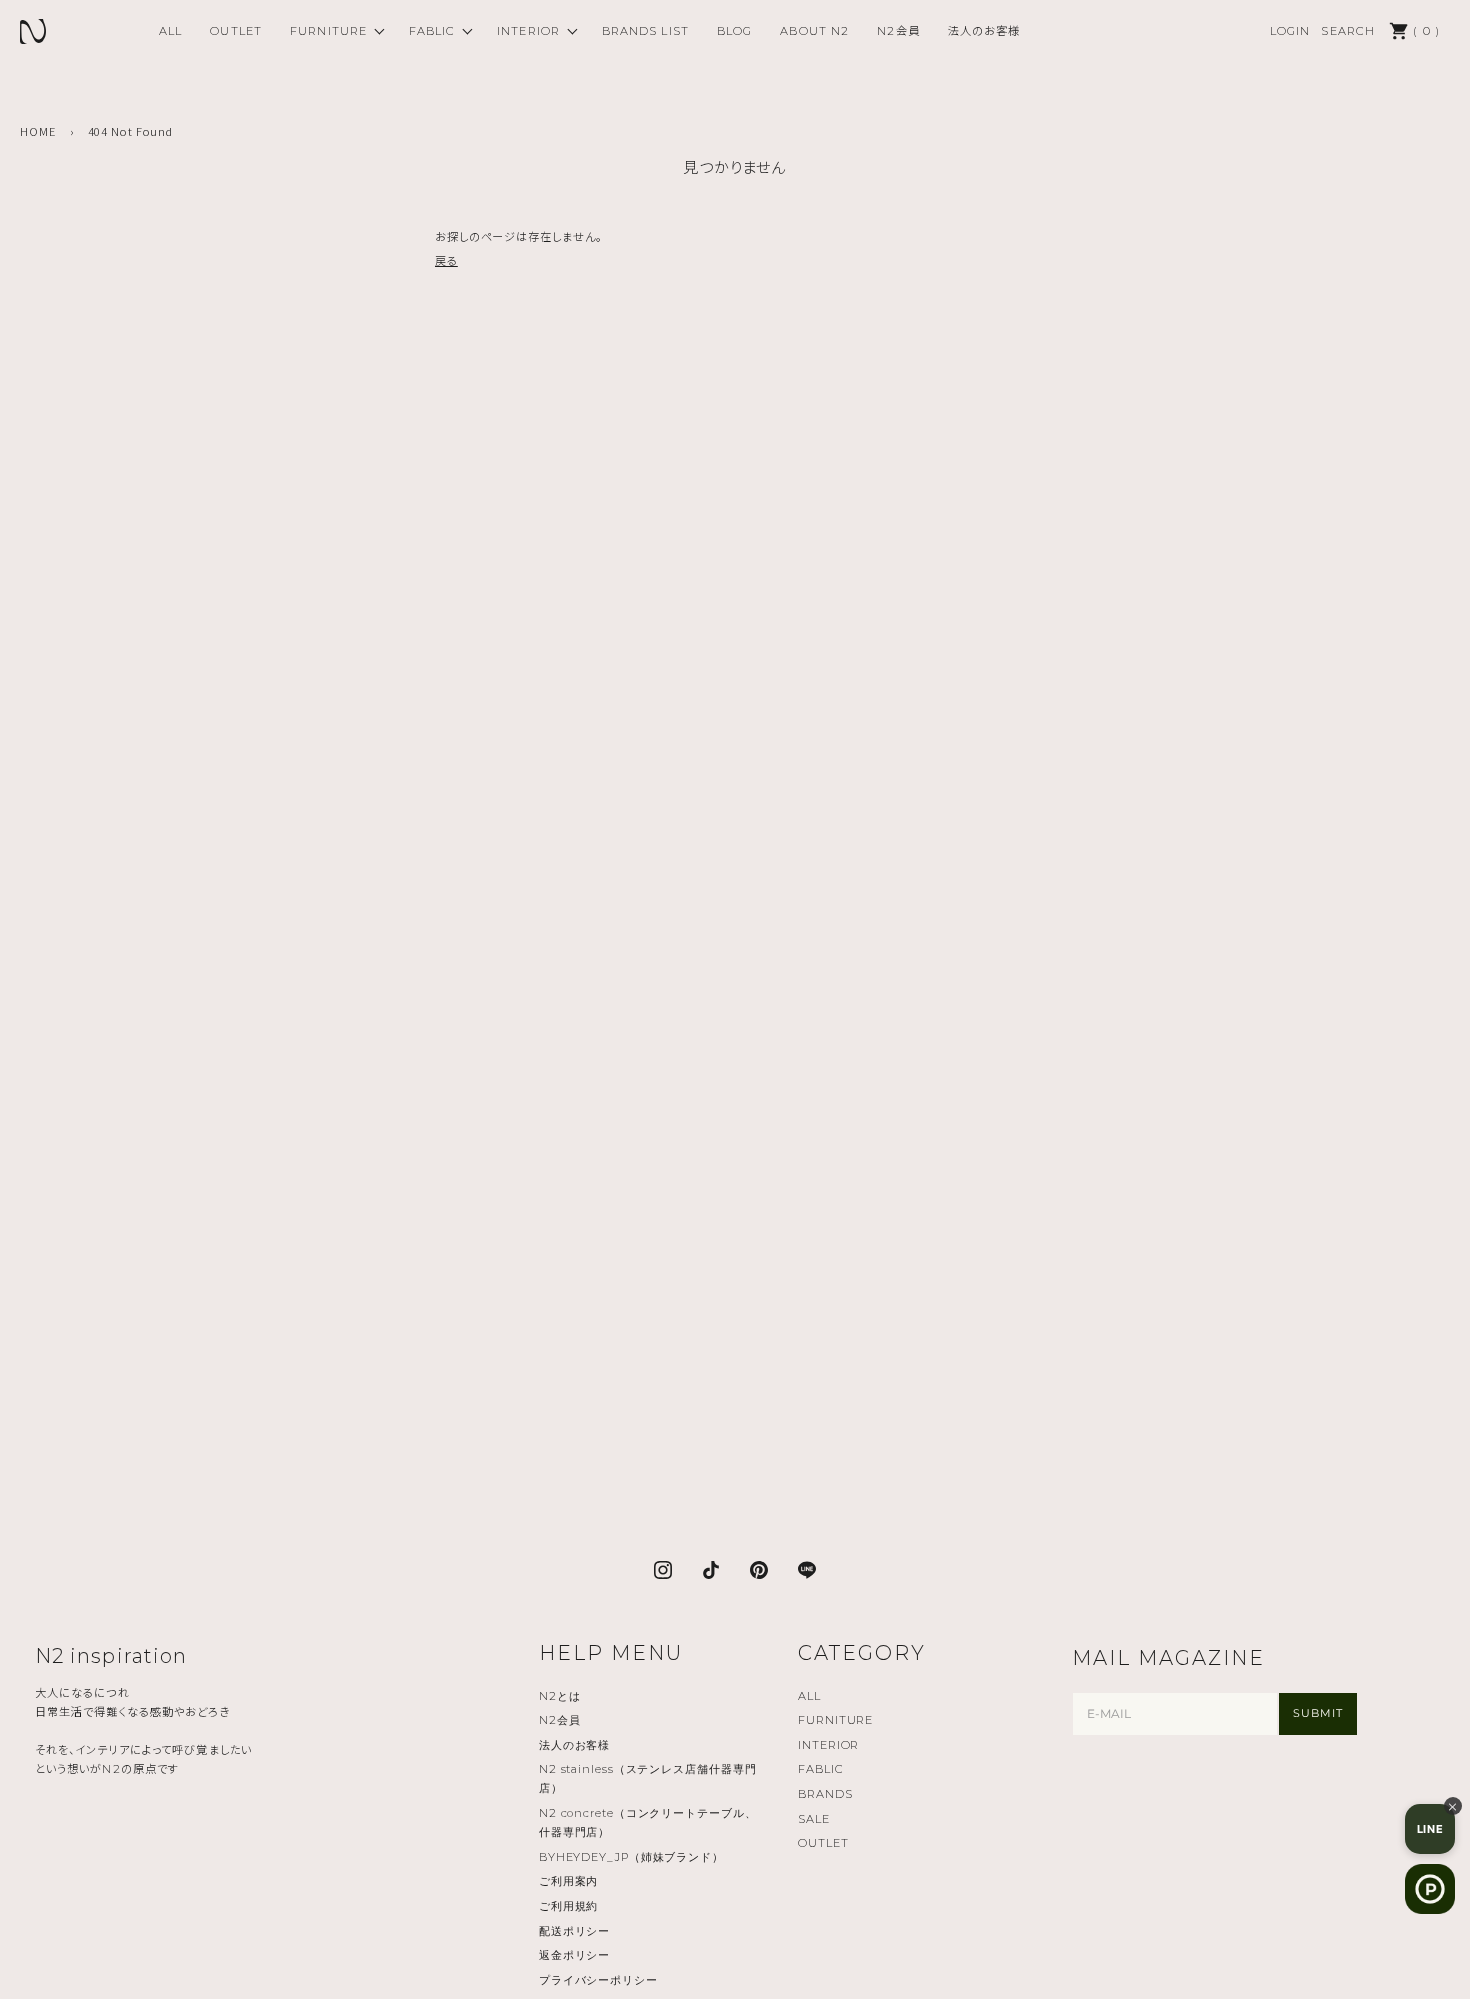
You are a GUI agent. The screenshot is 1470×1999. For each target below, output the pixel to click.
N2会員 (898, 31)
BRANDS (825, 1794)
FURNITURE (328, 31)
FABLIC (432, 31)
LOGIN (1290, 31)
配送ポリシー (574, 1931)
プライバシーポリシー (598, 1980)
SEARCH (1348, 31)
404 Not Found (131, 131)
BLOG (734, 31)
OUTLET (236, 31)
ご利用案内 (568, 1881)
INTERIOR (528, 31)
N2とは (560, 1696)
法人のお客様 (984, 31)
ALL (170, 31)
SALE (814, 1819)
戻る (446, 260)
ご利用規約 (568, 1906)
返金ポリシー (574, 1955)
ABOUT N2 (814, 31)
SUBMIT (1318, 1713)
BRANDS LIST (645, 31)
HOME (38, 131)
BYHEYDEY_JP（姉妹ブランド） (631, 1857)
